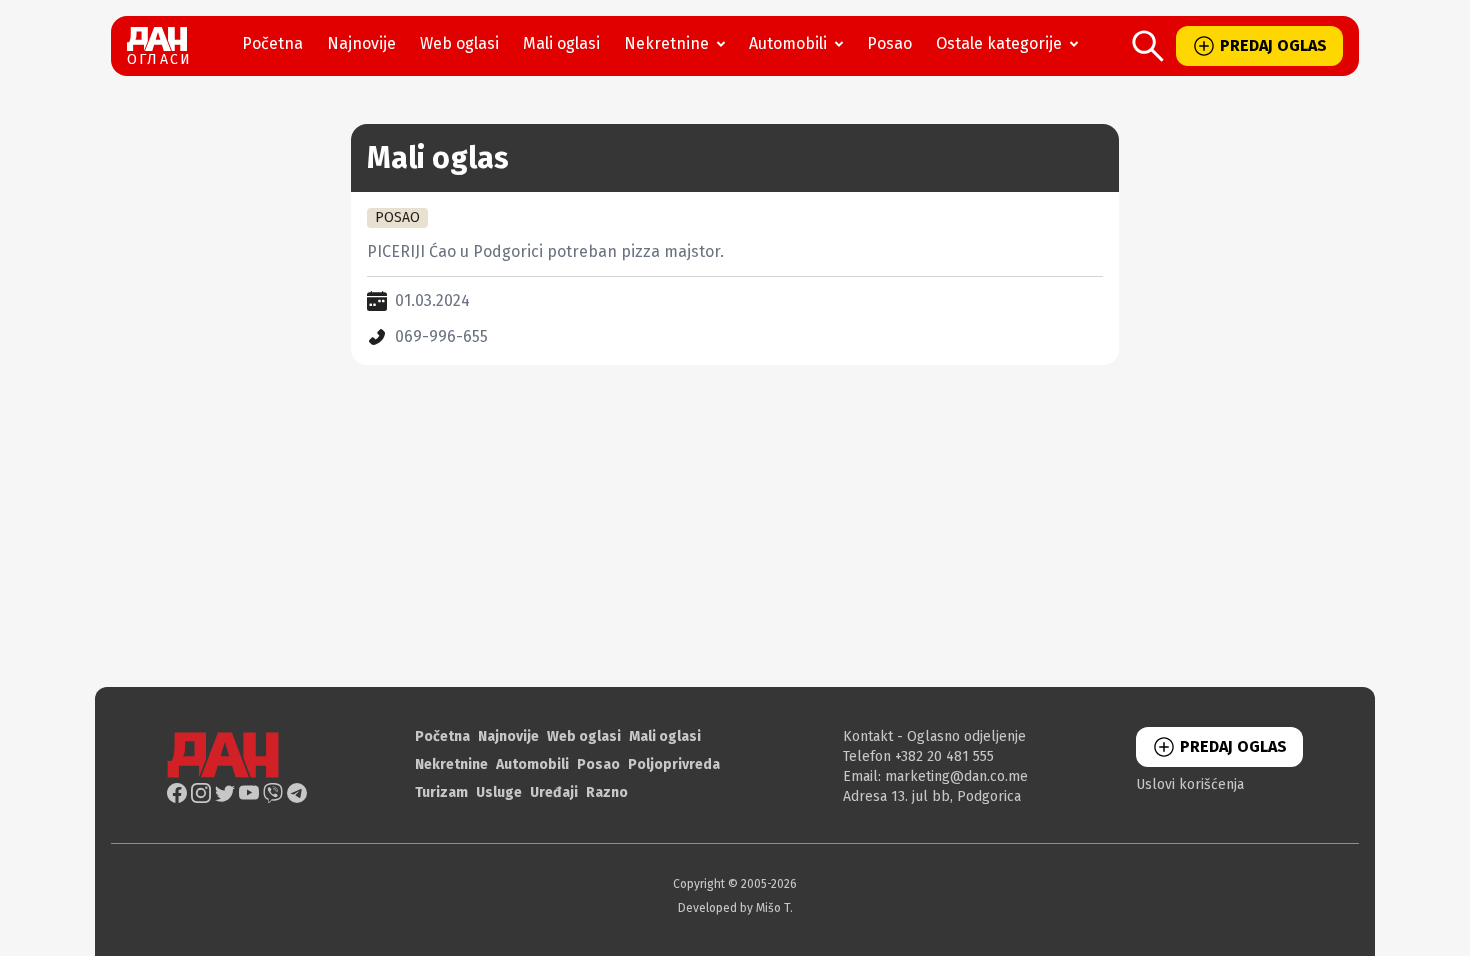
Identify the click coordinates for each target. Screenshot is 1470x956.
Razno (607, 792)
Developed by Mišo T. (735, 908)
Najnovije (361, 43)
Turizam (441, 792)
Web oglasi (459, 43)
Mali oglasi (561, 43)
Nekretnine (666, 43)
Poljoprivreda (674, 764)
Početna (272, 43)
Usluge (499, 792)
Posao (889, 43)
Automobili (788, 43)
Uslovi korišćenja (1190, 784)
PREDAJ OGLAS (1273, 45)
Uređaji (554, 792)
